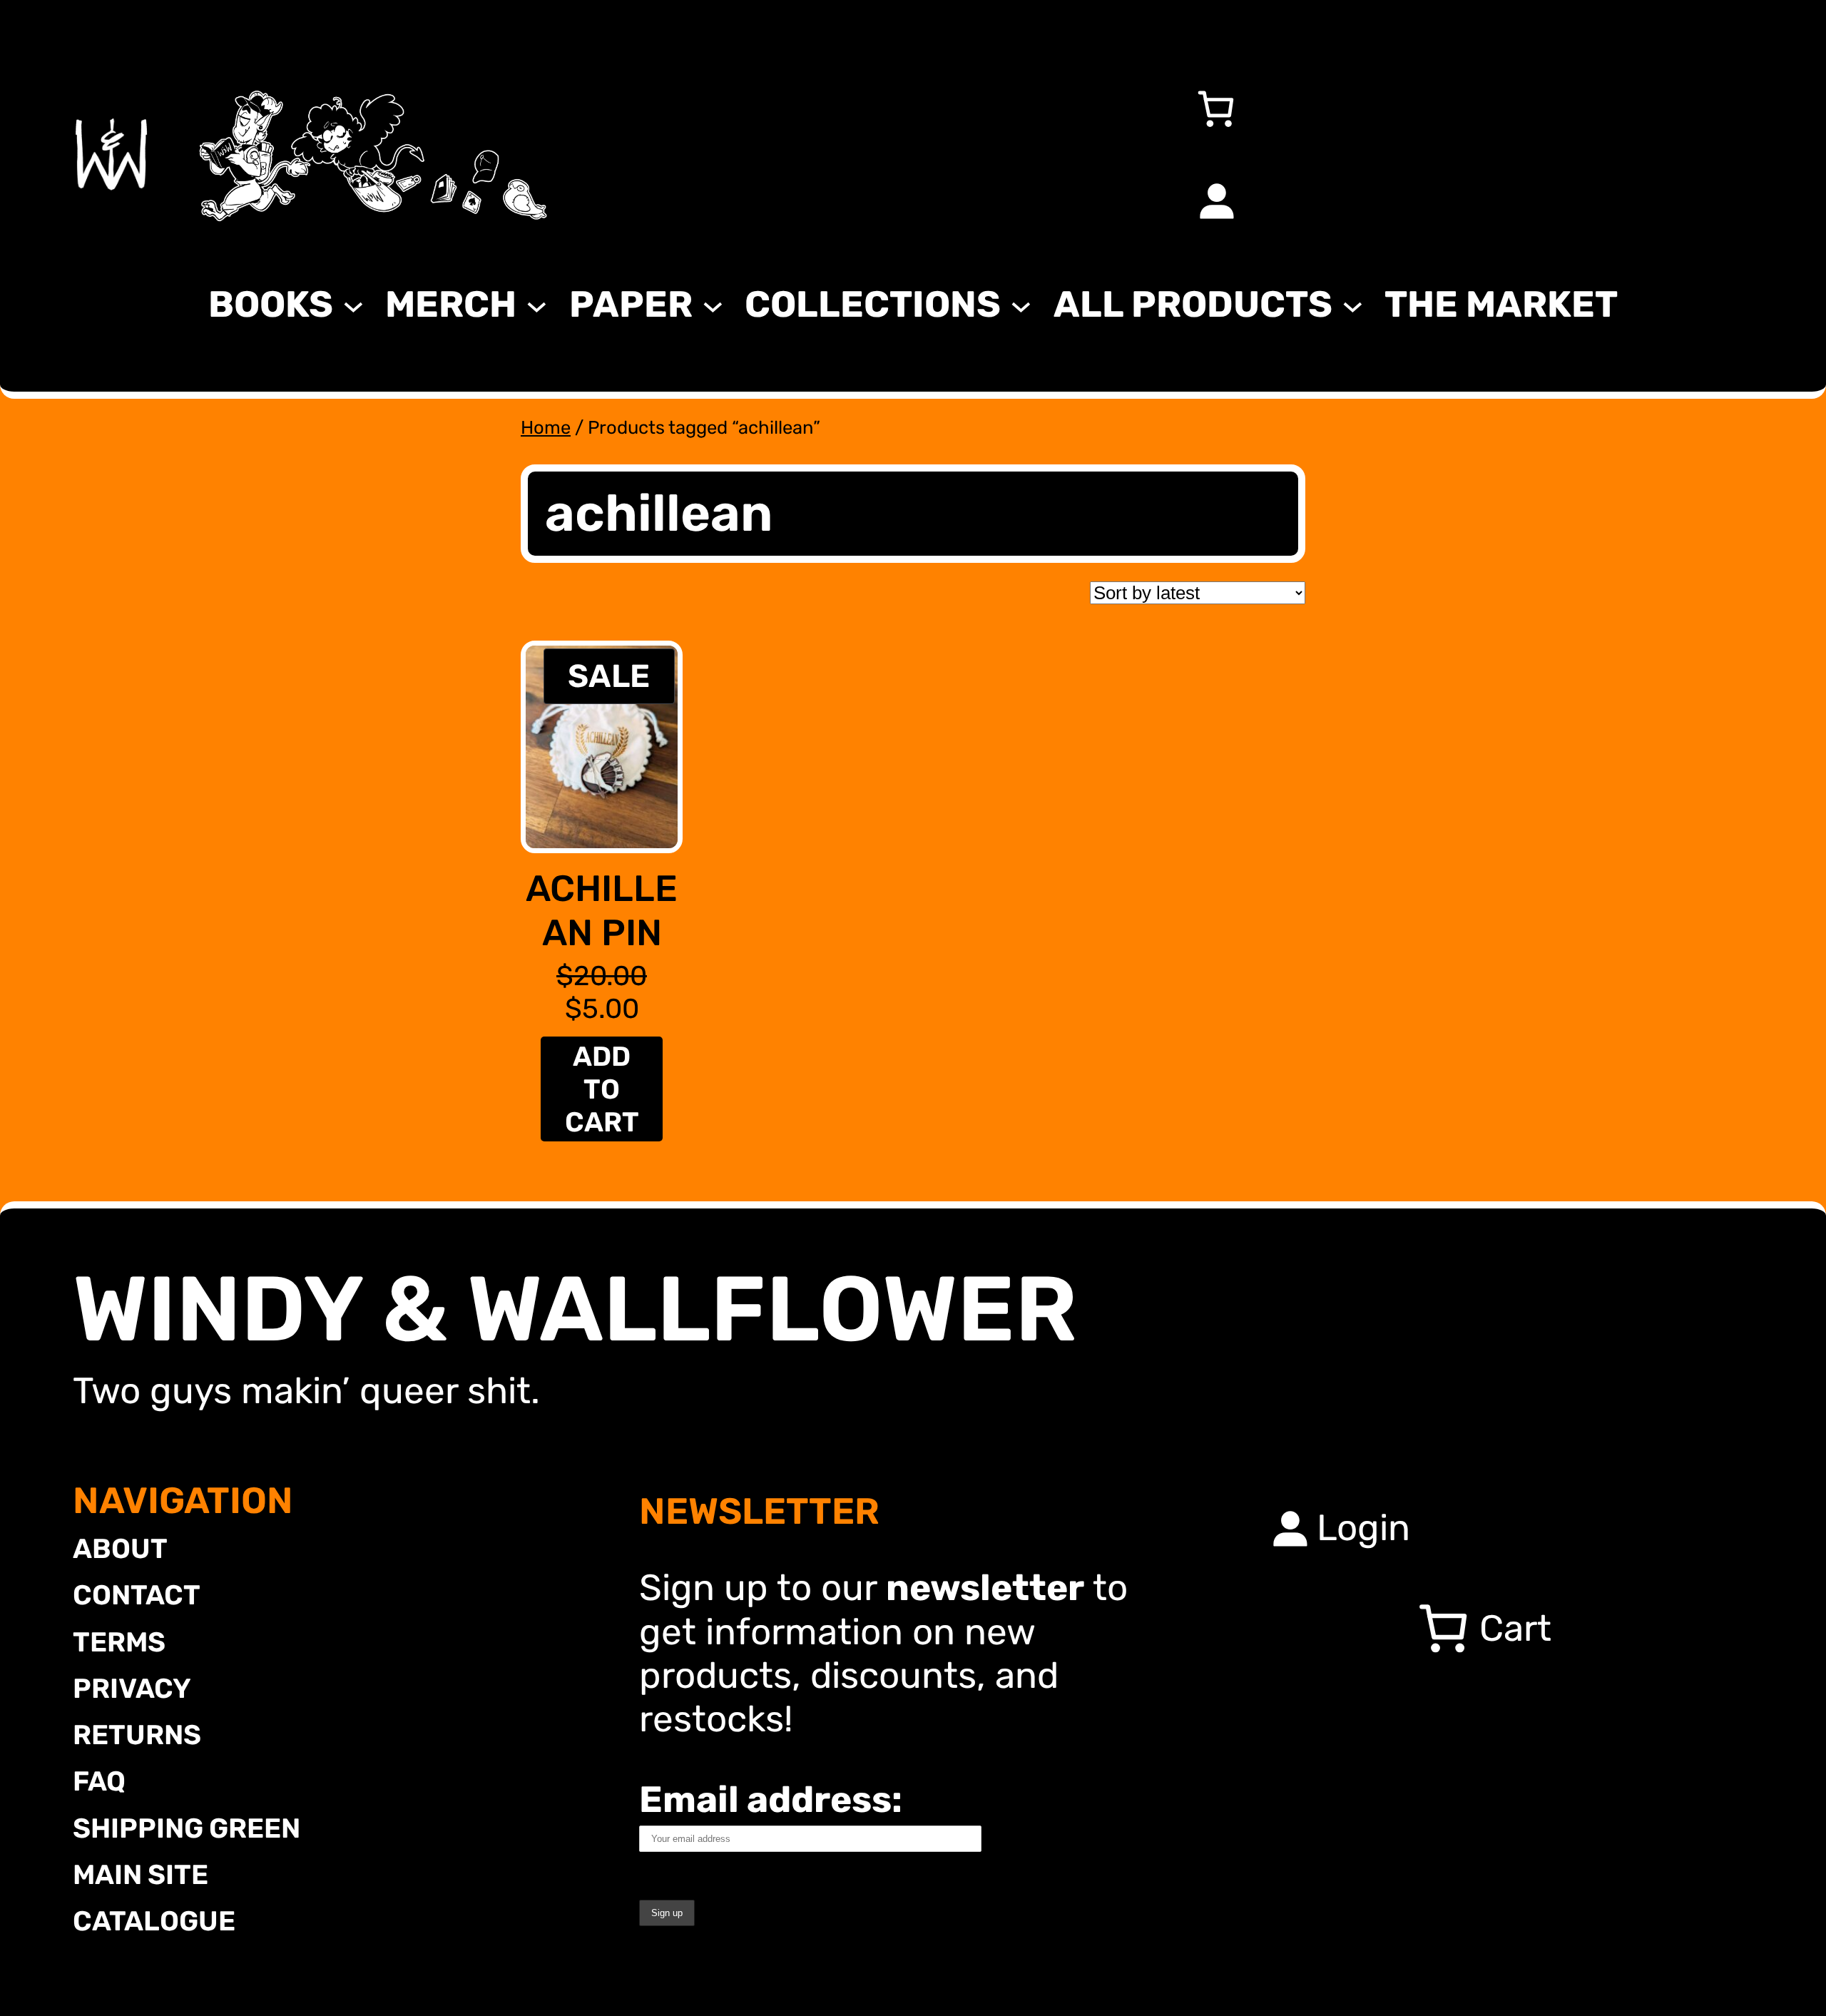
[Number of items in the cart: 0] (1215, 108)
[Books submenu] (353, 304)
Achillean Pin (602, 910)
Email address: (771, 1799)
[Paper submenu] (713, 304)
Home (546, 427)
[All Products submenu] (1353, 304)
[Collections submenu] (1021, 304)
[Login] (1215, 200)
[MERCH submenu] (537, 304)
